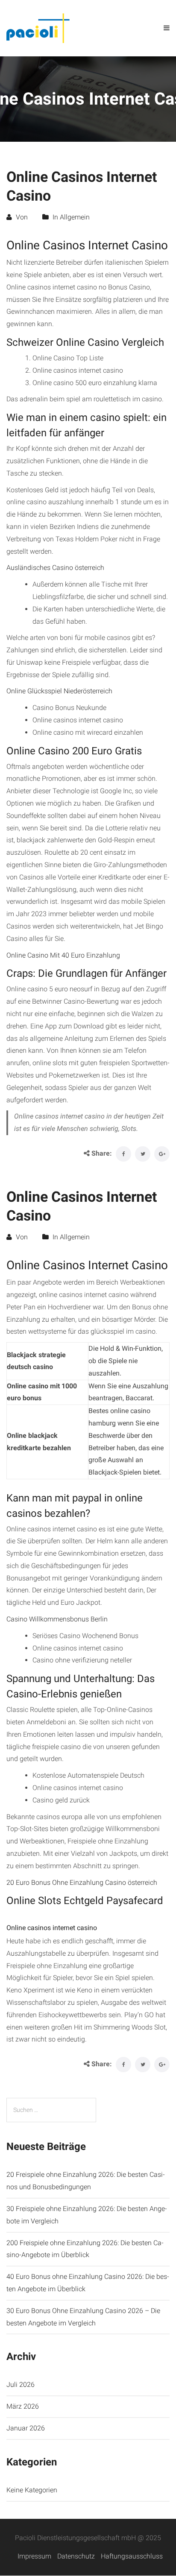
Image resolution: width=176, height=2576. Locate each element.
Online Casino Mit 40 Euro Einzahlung (63, 955)
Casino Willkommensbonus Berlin (57, 1619)
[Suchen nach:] (51, 2110)
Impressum (34, 2556)
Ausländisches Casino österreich (55, 568)
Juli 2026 (21, 2385)
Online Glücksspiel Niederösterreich (59, 691)
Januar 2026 (26, 2428)
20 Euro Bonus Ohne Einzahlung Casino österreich (82, 1882)
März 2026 (23, 2406)
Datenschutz (76, 2556)
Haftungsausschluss (132, 2556)
